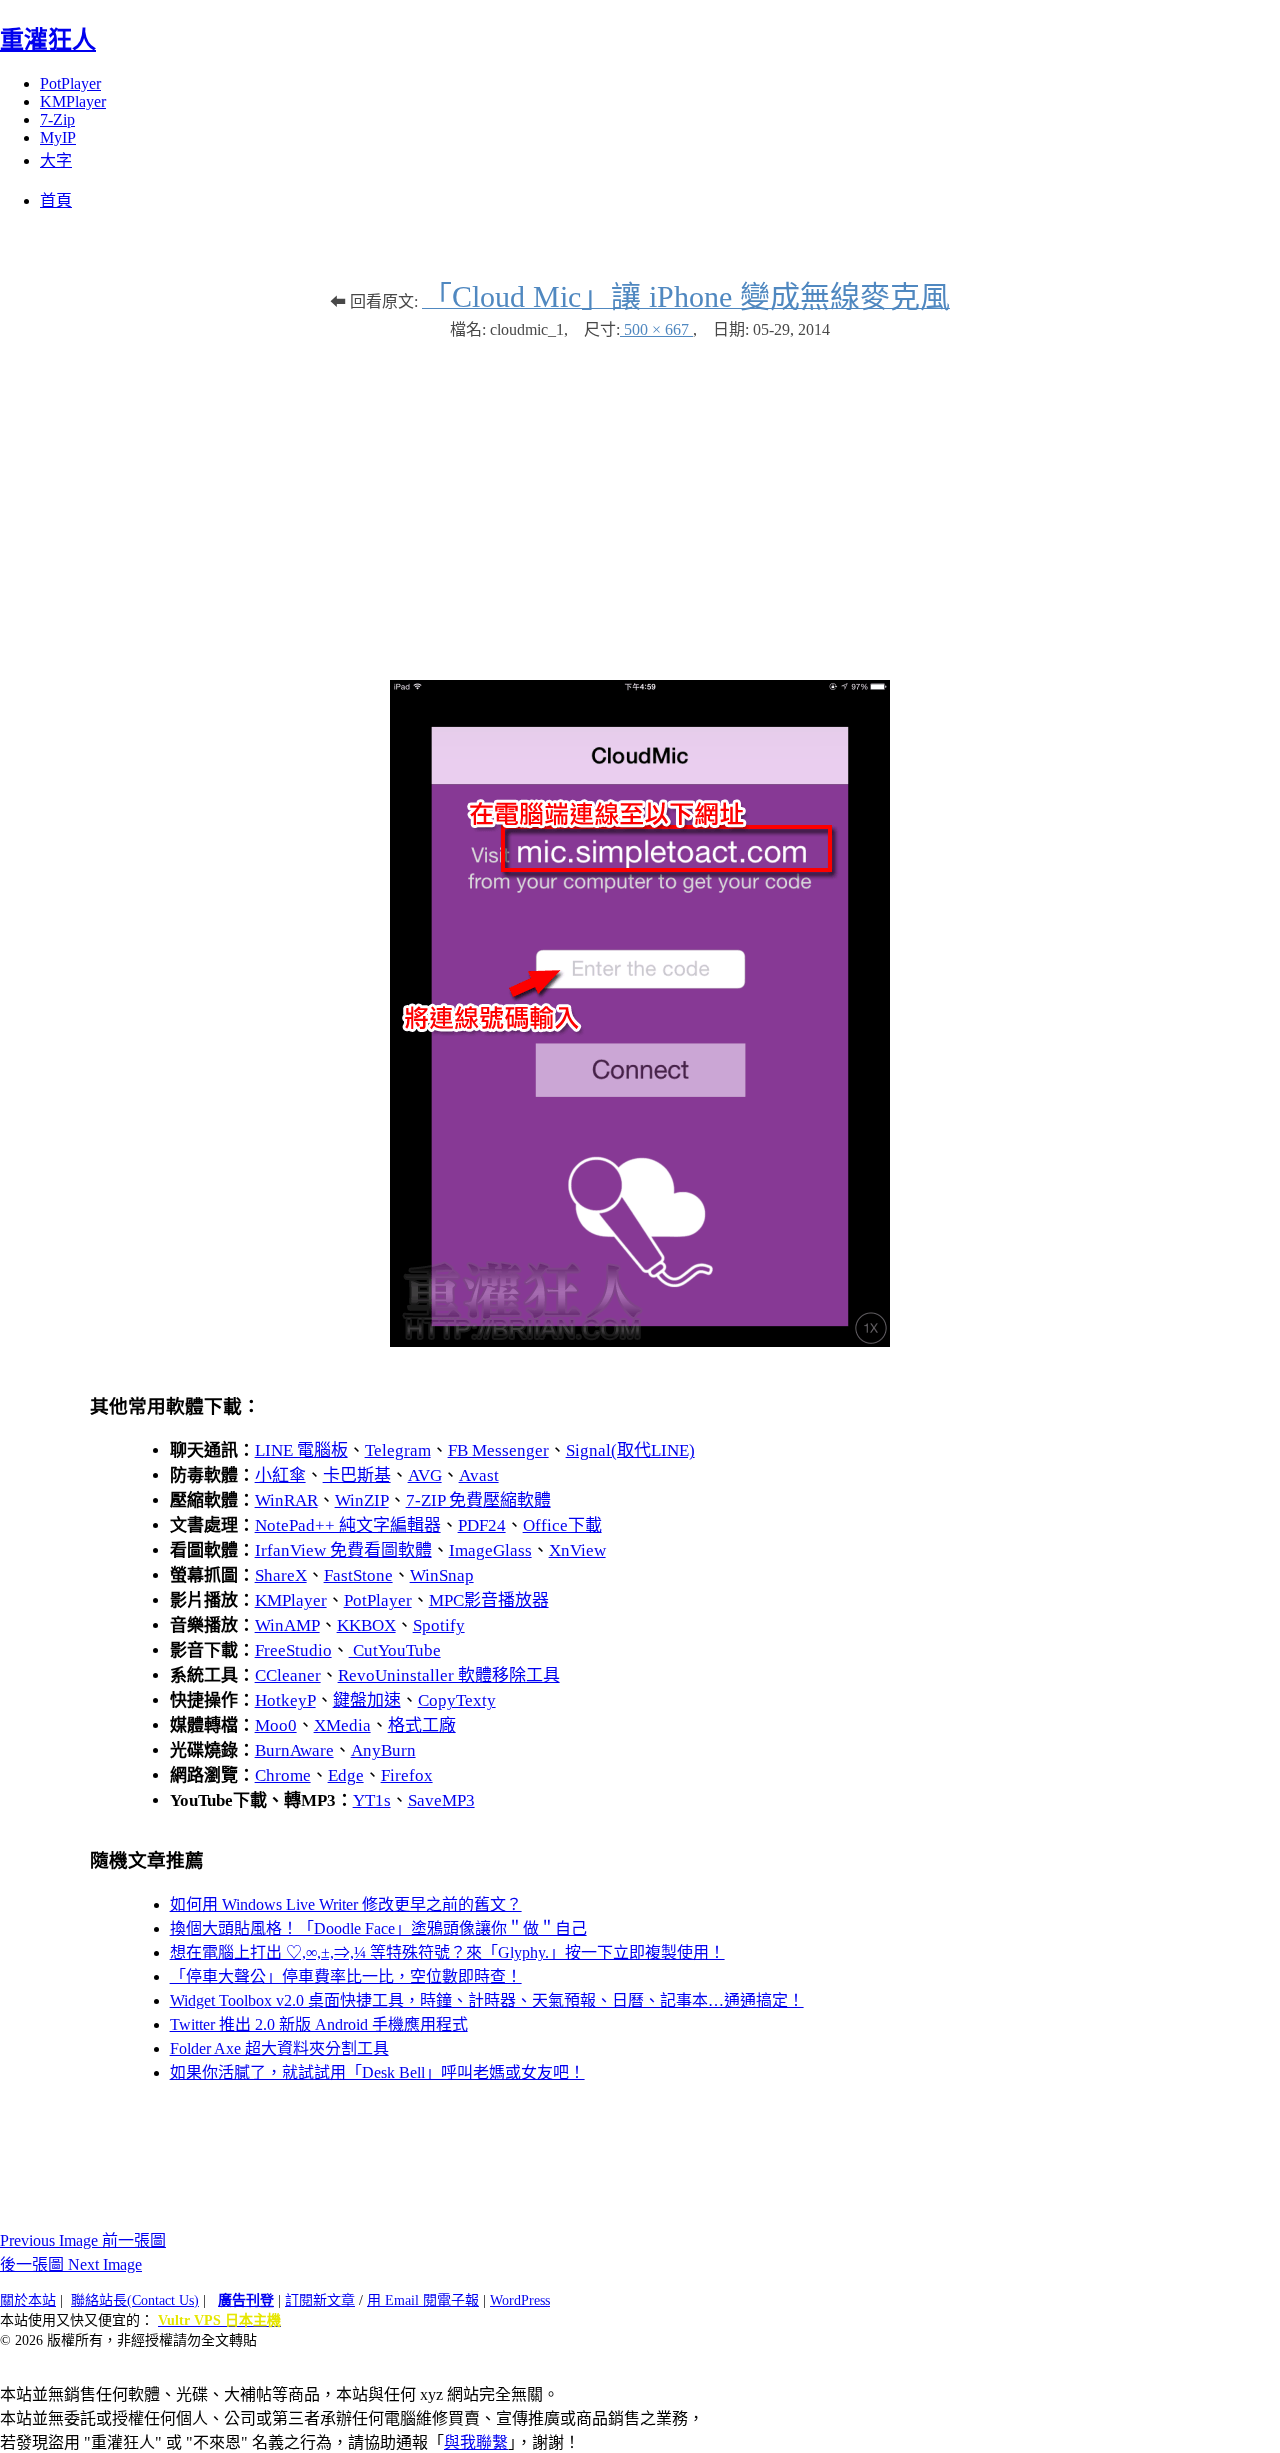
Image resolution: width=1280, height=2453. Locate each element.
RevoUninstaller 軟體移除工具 (449, 1675)
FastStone (358, 1575)
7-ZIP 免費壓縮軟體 (478, 1500)
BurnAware (294, 1750)
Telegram (398, 1450)
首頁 (56, 200)
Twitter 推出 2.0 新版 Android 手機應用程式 (319, 2024)
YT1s (372, 1800)
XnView (577, 1550)
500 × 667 (656, 329)
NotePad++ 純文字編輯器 (348, 1525)
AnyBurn (383, 1750)
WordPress (520, 2300)
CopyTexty (457, 1700)
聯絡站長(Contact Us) (135, 2300)
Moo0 (276, 1725)
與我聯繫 (476, 2442)
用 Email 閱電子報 (423, 2300)
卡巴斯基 (357, 1475)
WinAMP (287, 1625)
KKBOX (366, 1625)
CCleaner (288, 1675)
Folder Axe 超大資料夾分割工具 (279, 2048)
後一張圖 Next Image (71, 2264)
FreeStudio (293, 1650)
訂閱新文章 (320, 2300)
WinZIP (362, 1500)
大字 (56, 160)
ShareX (281, 1575)
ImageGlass (490, 1550)
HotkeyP (285, 1700)
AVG (425, 1475)
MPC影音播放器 (489, 1600)
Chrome (283, 1775)
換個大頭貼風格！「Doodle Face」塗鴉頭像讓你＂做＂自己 (378, 1928)
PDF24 (482, 1525)
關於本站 (28, 2300)
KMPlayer (73, 101)
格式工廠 (422, 1725)
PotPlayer (70, 83)
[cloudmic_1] (640, 1341)
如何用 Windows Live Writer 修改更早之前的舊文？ (346, 1904)
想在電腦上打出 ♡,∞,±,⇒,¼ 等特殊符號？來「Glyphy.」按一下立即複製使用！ (447, 1952)
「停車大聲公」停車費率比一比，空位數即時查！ (346, 1976)
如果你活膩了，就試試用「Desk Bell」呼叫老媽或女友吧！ (377, 2072)
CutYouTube (395, 1650)
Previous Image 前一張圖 (83, 2240)
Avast (479, 1475)
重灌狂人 (48, 40)
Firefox (407, 1775)
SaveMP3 (441, 1800)
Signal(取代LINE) (630, 1450)
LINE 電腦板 (301, 1450)
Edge (346, 1775)
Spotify (439, 1625)
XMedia (342, 1725)
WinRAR (286, 1500)
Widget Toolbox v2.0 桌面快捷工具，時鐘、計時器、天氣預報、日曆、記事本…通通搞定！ (487, 2000)
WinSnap (442, 1575)
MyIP (58, 137)
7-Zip (57, 119)
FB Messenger (498, 1450)
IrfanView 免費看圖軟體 (343, 1550)
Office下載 (562, 1525)
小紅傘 (280, 1475)
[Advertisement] (640, 500)
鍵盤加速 (367, 1700)
